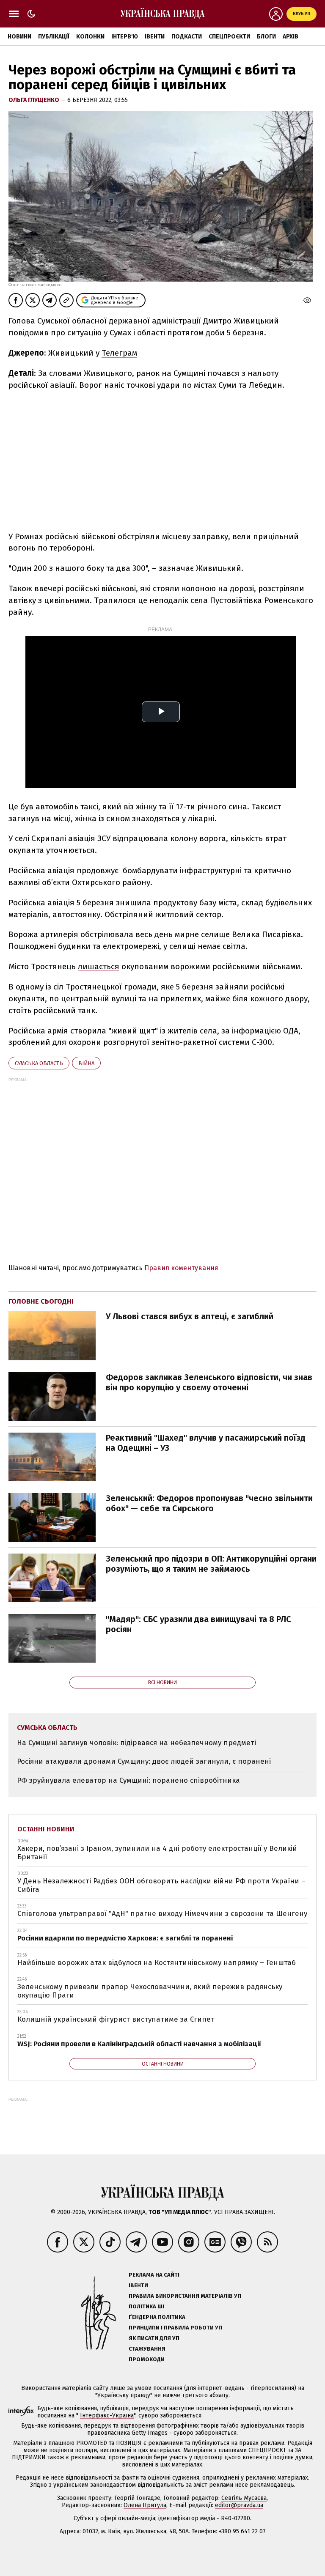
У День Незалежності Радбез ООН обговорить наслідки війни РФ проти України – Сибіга (161, 1885)
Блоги (266, 37)
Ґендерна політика (157, 2317)
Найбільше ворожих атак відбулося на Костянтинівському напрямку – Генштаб (157, 1963)
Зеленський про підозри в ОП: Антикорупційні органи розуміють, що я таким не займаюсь (211, 1564)
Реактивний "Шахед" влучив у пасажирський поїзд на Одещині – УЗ (206, 1443)
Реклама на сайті (154, 2275)
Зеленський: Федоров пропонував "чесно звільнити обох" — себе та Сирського (209, 1503)
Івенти (155, 37)
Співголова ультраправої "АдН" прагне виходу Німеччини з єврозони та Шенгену (162, 1914)
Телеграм (119, 353)
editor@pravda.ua (239, 2505)
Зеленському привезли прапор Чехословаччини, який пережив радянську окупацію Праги (150, 1991)
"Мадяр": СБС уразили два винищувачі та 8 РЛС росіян (198, 1624)
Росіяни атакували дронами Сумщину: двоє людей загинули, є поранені (144, 1761)
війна (86, 1063)
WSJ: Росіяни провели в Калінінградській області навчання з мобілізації (139, 2044)
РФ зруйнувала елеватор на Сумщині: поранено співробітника (128, 1780)
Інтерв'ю (125, 37)
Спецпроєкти (229, 37)
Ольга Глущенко (34, 100)
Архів (291, 37)
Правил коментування (181, 1268)
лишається (99, 966)
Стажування (147, 2349)
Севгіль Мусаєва (244, 2498)
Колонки (90, 37)
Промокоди (147, 2359)
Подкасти (187, 37)
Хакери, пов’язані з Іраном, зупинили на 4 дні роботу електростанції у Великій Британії (157, 1853)
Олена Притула (145, 2505)
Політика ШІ (146, 2306)
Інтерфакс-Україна (107, 2416)
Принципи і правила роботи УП (175, 2328)
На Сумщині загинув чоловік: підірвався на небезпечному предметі (136, 1743)
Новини (19, 37)
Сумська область (39, 1063)
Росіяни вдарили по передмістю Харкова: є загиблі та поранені (125, 1938)
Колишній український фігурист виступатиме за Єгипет (116, 2019)
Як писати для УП (154, 2338)
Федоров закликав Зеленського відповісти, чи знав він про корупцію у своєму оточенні (209, 1382)
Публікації (54, 37)
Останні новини (46, 1829)
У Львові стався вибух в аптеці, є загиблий (190, 1316)
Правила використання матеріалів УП (185, 2296)
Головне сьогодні (41, 1301)
